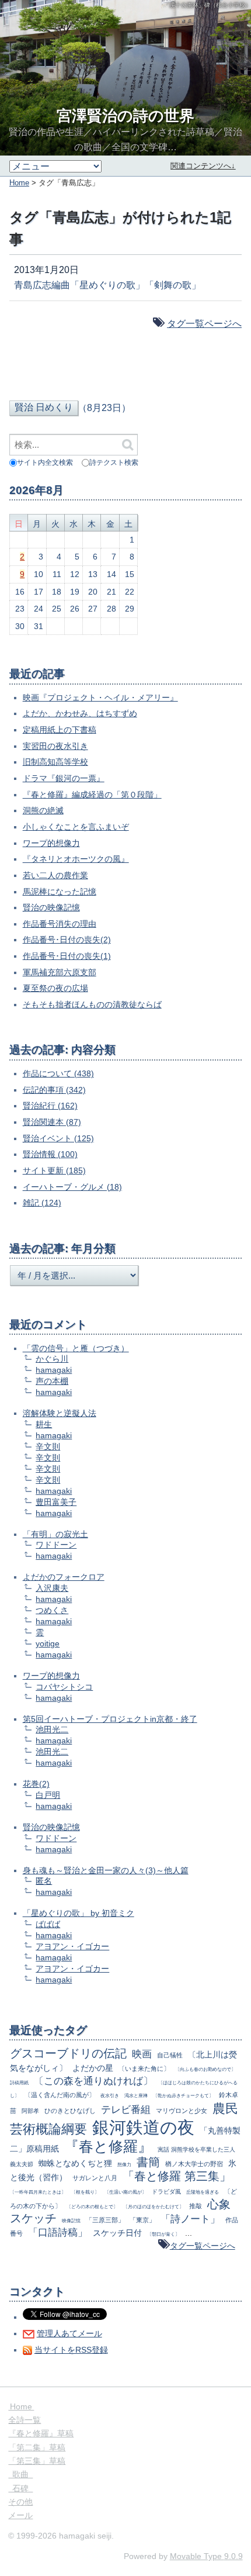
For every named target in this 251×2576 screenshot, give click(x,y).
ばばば (48, 1924)
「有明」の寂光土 (55, 1534)
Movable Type (206, 2556)
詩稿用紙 (19, 2083)
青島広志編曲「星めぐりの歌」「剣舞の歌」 (107, 285)
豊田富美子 (56, 1502)
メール (20, 2515)
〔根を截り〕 (85, 2192)
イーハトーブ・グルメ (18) (72, 1187)
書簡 (148, 2162)
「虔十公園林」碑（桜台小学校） (207, 5)
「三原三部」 (105, 2220)
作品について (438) (58, 1073)
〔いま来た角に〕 (144, 2069)
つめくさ (52, 1610)
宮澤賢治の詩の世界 (125, 116)
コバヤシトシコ (64, 1687)
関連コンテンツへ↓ (203, 166)
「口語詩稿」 (58, 2233)
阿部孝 (30, 2111)
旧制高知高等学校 (55, 762)
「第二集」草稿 (37, 2447)
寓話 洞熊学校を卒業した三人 (196, 2149)
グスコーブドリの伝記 (68, 2053)
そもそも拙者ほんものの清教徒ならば (92, 1004)
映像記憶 (71, 2221)
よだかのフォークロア (64, 1577)
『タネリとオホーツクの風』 (76, 859)
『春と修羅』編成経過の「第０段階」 (92, 795)
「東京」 (142, 2220)
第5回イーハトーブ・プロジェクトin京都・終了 (110, 1719)
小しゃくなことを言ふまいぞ (76, 827)
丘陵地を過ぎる (203, 2192)
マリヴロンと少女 (182, 2111)
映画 (142, 2054)
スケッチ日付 (117, 2233)
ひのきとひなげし (70, 2111)
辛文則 (48, 1446)
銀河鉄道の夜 (143, 2127)
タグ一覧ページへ (204, 324)
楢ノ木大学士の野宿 (194, 2164)
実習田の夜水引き (55, 746)
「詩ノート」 (190, 2219)
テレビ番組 (126, 2110)
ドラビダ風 (166, 2192)
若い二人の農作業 (55, 875)
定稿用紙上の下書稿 (60, 730)
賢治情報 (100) (50, 1154)
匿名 (44, 1881)
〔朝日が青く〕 (163, 2234)
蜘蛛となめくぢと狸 (75, 2163)
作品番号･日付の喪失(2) (67, 940)
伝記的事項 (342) (54, 1090)
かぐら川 (52, 1359)
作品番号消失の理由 (60, 924)
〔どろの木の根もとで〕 (92, 2206)
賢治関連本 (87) (52, 1122)
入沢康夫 (52, 1588)
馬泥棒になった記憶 (60, 892)
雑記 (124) (42, 1203)
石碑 (20, 2488)
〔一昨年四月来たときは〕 (38, 2192)
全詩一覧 (25, 2420)
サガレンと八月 (95, 2178)
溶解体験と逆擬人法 (60, 1413)
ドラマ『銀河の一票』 (64, 778)
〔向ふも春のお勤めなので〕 (205, 2069)
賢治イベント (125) (58, 1138)
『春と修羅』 (108, 2146)
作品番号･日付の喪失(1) (67, 956)
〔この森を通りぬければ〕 (93, 2081)
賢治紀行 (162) (50, 1106)
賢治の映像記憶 (51, 907)
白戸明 (48, 1795)
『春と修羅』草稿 (41, 2433)
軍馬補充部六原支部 (60, 972)
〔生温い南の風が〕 (125, 2192)
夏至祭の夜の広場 (55, 988)
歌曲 (20, 2474)
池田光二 (52, 1729)
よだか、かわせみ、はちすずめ (80, 713)
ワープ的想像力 (51, 843)
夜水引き (110, 2095)
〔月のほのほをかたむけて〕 (154, 2206)
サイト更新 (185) (54, 1170)
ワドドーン (56, 1545)
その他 (20, 2502)
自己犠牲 (170, 2055)
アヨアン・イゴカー (72, 1946)
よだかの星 (93, 2068)
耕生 (44, 1424)
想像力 (124, 2164)
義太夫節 (22, 2164)
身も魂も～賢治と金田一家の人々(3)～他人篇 (106, 1870)
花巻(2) (36, 1784)
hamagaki (54, 1370)
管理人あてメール (69, 2333)
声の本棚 (52, 1381)
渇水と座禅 (136, 2095)
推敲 (196, 2206)
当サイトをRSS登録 (71, 2350)
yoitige (48, 1643)
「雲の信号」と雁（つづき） (76, 1348)
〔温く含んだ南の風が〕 (60, 2095)
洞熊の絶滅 (43, 810)
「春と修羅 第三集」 (177, 2176)
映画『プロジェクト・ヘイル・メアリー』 (100, 697)
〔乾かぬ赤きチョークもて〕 (183, 2095)
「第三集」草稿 (37, 2461)
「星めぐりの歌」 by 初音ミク (79, 1913)
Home (19, 183)
